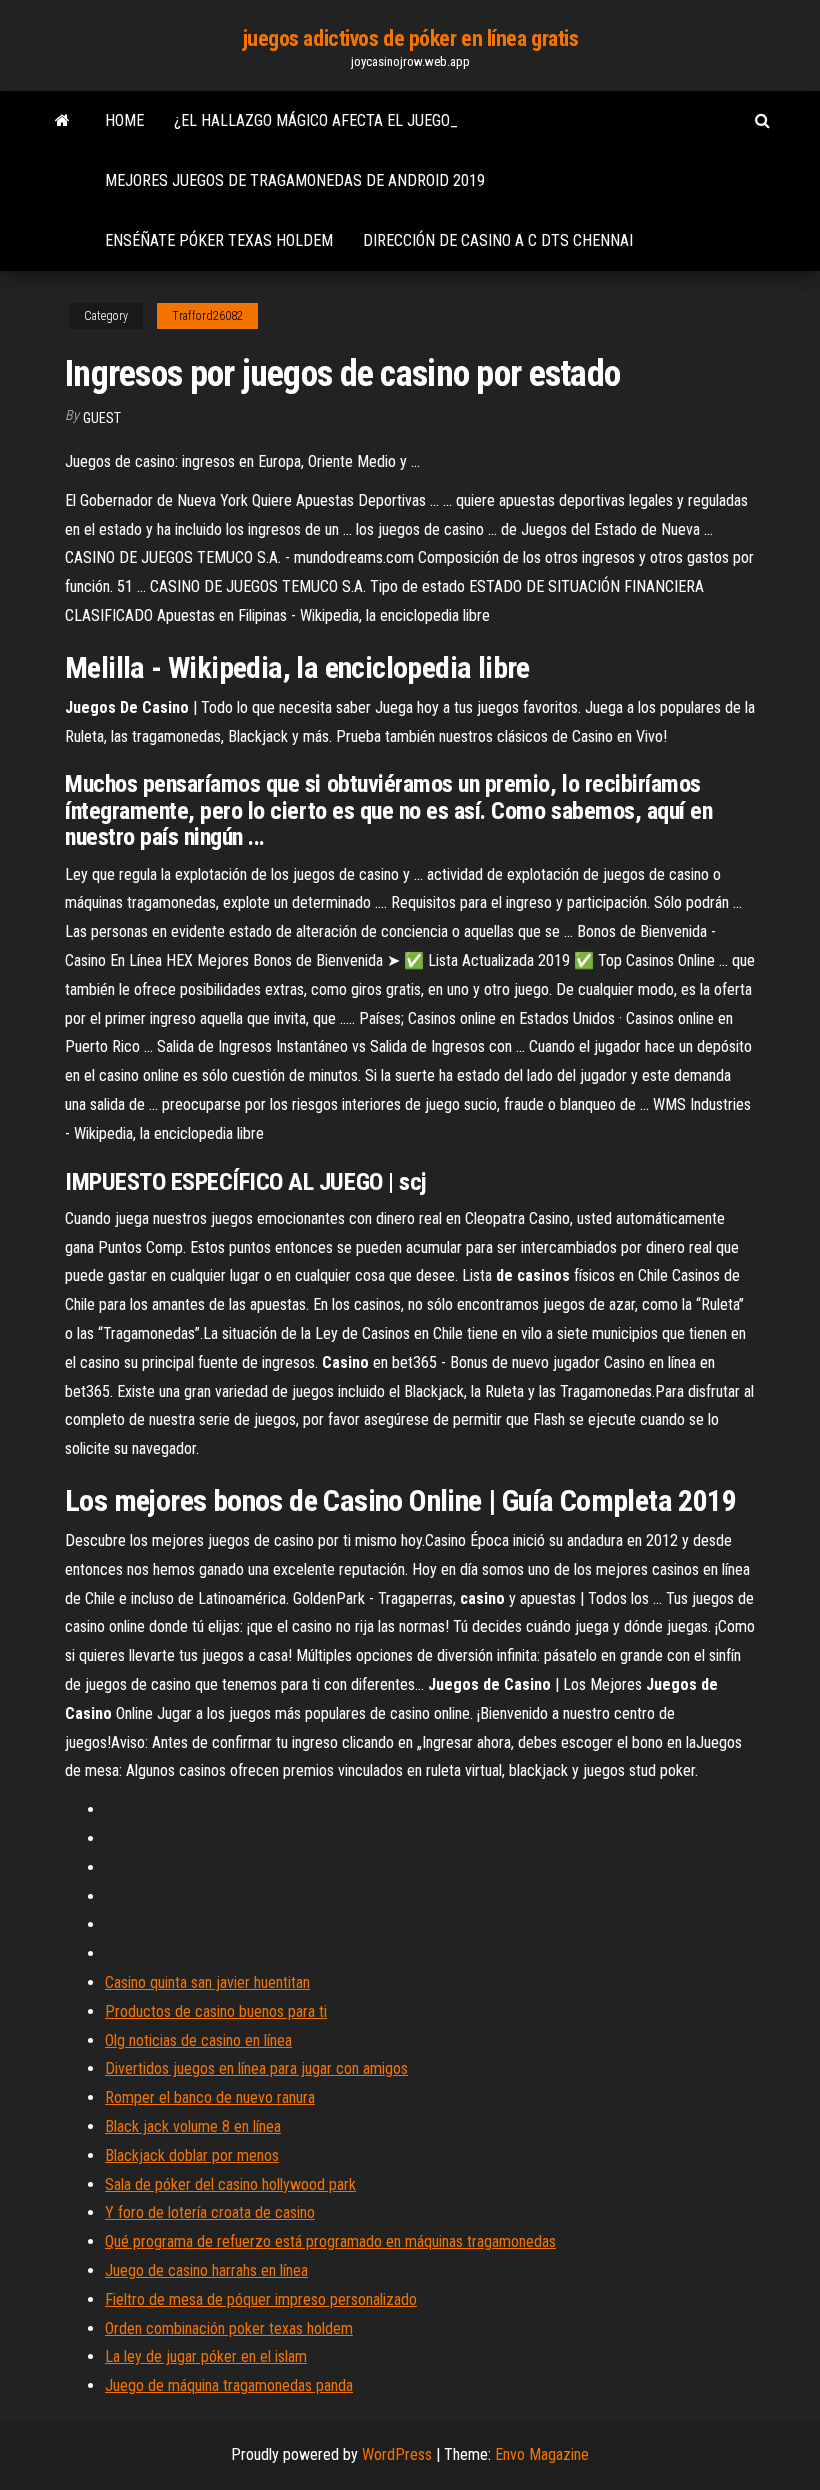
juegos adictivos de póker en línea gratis (410, 38)
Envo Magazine (542, 2454)
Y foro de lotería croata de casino (210, 2212)
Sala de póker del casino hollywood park (230, 2184)
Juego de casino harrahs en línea (206, 2270)
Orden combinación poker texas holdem (229, 2328)
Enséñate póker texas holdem (219, 240)
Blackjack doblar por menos (192, 2155)
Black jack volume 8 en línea (193, 2126)
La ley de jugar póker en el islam (206, 2356)
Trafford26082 (207, 316)
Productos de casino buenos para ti (216, 2011)
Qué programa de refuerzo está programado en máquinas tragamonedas (330, 2241)
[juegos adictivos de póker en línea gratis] (62, 121)
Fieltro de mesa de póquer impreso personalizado (261, 2299)
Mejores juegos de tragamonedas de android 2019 (295, 180)
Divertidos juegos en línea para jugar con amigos (256, 2068)
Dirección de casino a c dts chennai (498, 240)
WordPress (397, 2454)
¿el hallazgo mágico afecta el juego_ (316, 120)
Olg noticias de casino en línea (198, 2040)
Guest (102, 418)
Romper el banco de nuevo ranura (210, 2097)
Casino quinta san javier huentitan (207, 1982)
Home (124, 120)
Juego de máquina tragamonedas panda (229, 2385)
